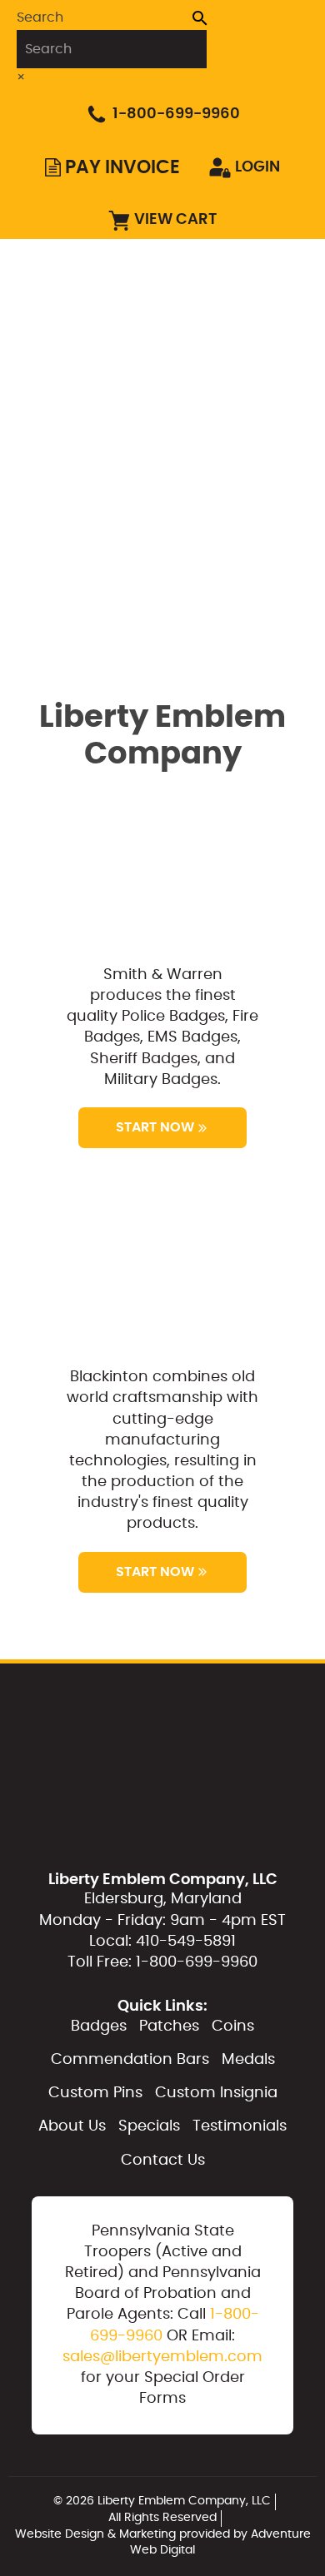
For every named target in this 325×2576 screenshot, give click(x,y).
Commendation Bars (240, 372)
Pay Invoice (122, 167)
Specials (149, 2126)
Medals (192, 410)
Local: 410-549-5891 (162, 1942)
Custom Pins (210, 449)
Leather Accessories (239, 525)
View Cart (175, 220)
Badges (192, 257)
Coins (187, 334)
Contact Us (163, 2161)
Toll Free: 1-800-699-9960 (162, 1962)
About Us (72, 2126)
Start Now (155, 1127)
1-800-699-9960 (176, 114)
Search (40, 17)
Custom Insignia (224, 486)
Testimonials (240, 2126)
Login (257, 167)
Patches (195, 296)
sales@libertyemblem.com (162, 2357)
